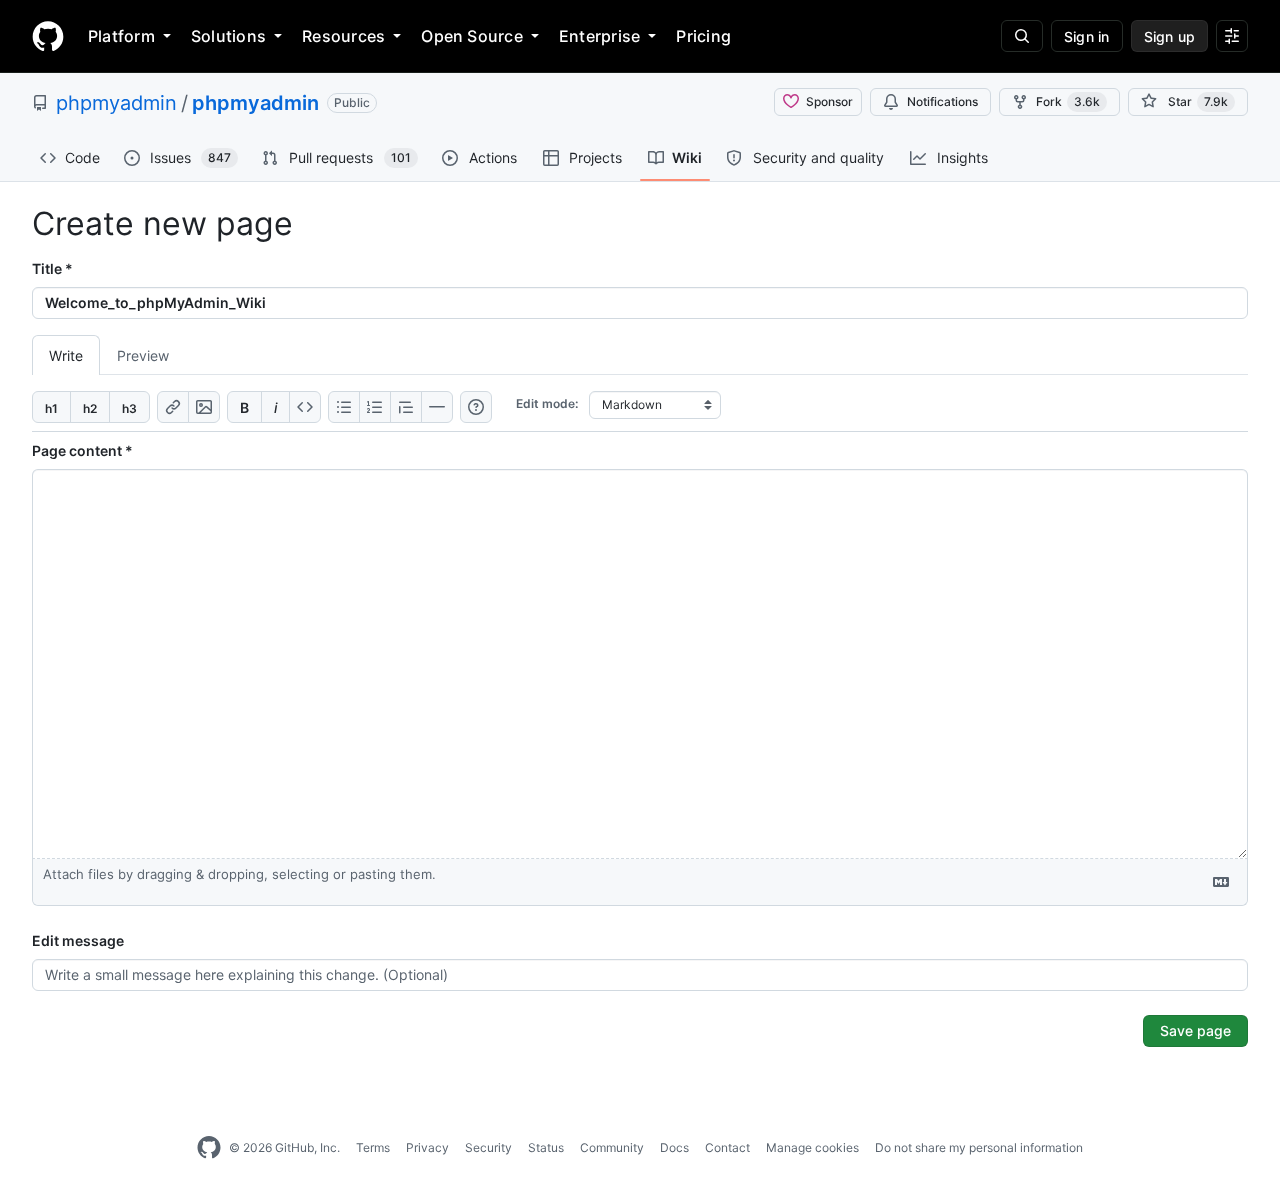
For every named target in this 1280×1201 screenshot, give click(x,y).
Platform (121, 36)
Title (52, 268)
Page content (82, 450)
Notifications (942, 101)
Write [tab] (66, 355)
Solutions (228, 36)
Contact (727, 1147)
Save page (1195, 1030)
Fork (1068, 101)
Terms (373, 1147)
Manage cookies (812, 1147)
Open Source (472, 36)
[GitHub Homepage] (209, 1148)
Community (612, 1147)
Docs (674, 1147)
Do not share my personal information (979, 1147)
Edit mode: (547, 403)
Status (546, 1147)
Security (488, 1147)
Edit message (78, 940)
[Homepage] (48, 36)
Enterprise (599, 36)
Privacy (427, 1147)
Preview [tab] (143, 355)
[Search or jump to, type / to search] (1022, 36)
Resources (343, 36)
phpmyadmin (116, 103)
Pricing (703, 36)
